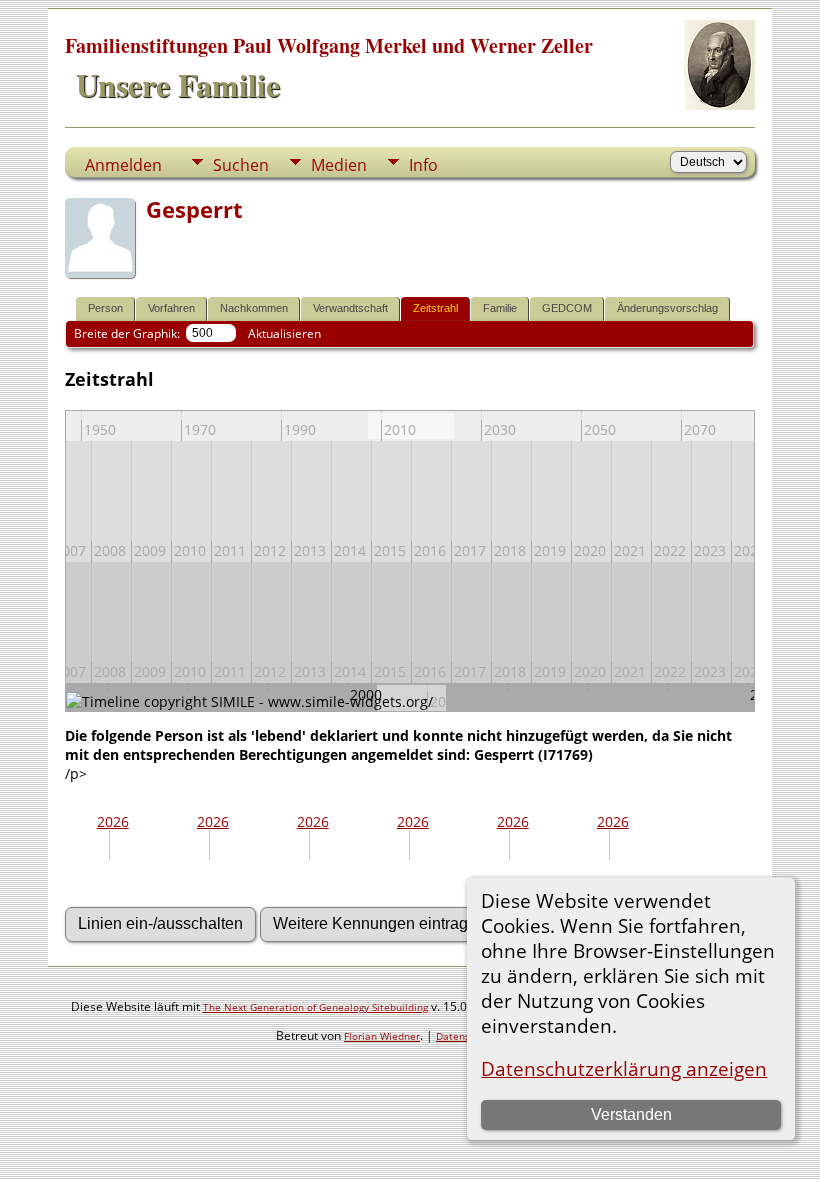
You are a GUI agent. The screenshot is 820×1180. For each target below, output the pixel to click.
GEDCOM (567, 308)
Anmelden (123, 165)
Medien (339, 165)
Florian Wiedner (382, 1036)
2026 (113, 821)
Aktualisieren (284, 333)
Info (423, 165)
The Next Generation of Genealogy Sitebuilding (315, 1007)
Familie (500, 308)
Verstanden (631, 1114)
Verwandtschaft (350, 308)
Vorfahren (171, 308)
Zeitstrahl (435, 308)
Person (105, 308)
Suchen (241, 165)
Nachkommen (254, 308)
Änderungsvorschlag (667, 308)
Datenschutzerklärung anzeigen (624, 1068)
